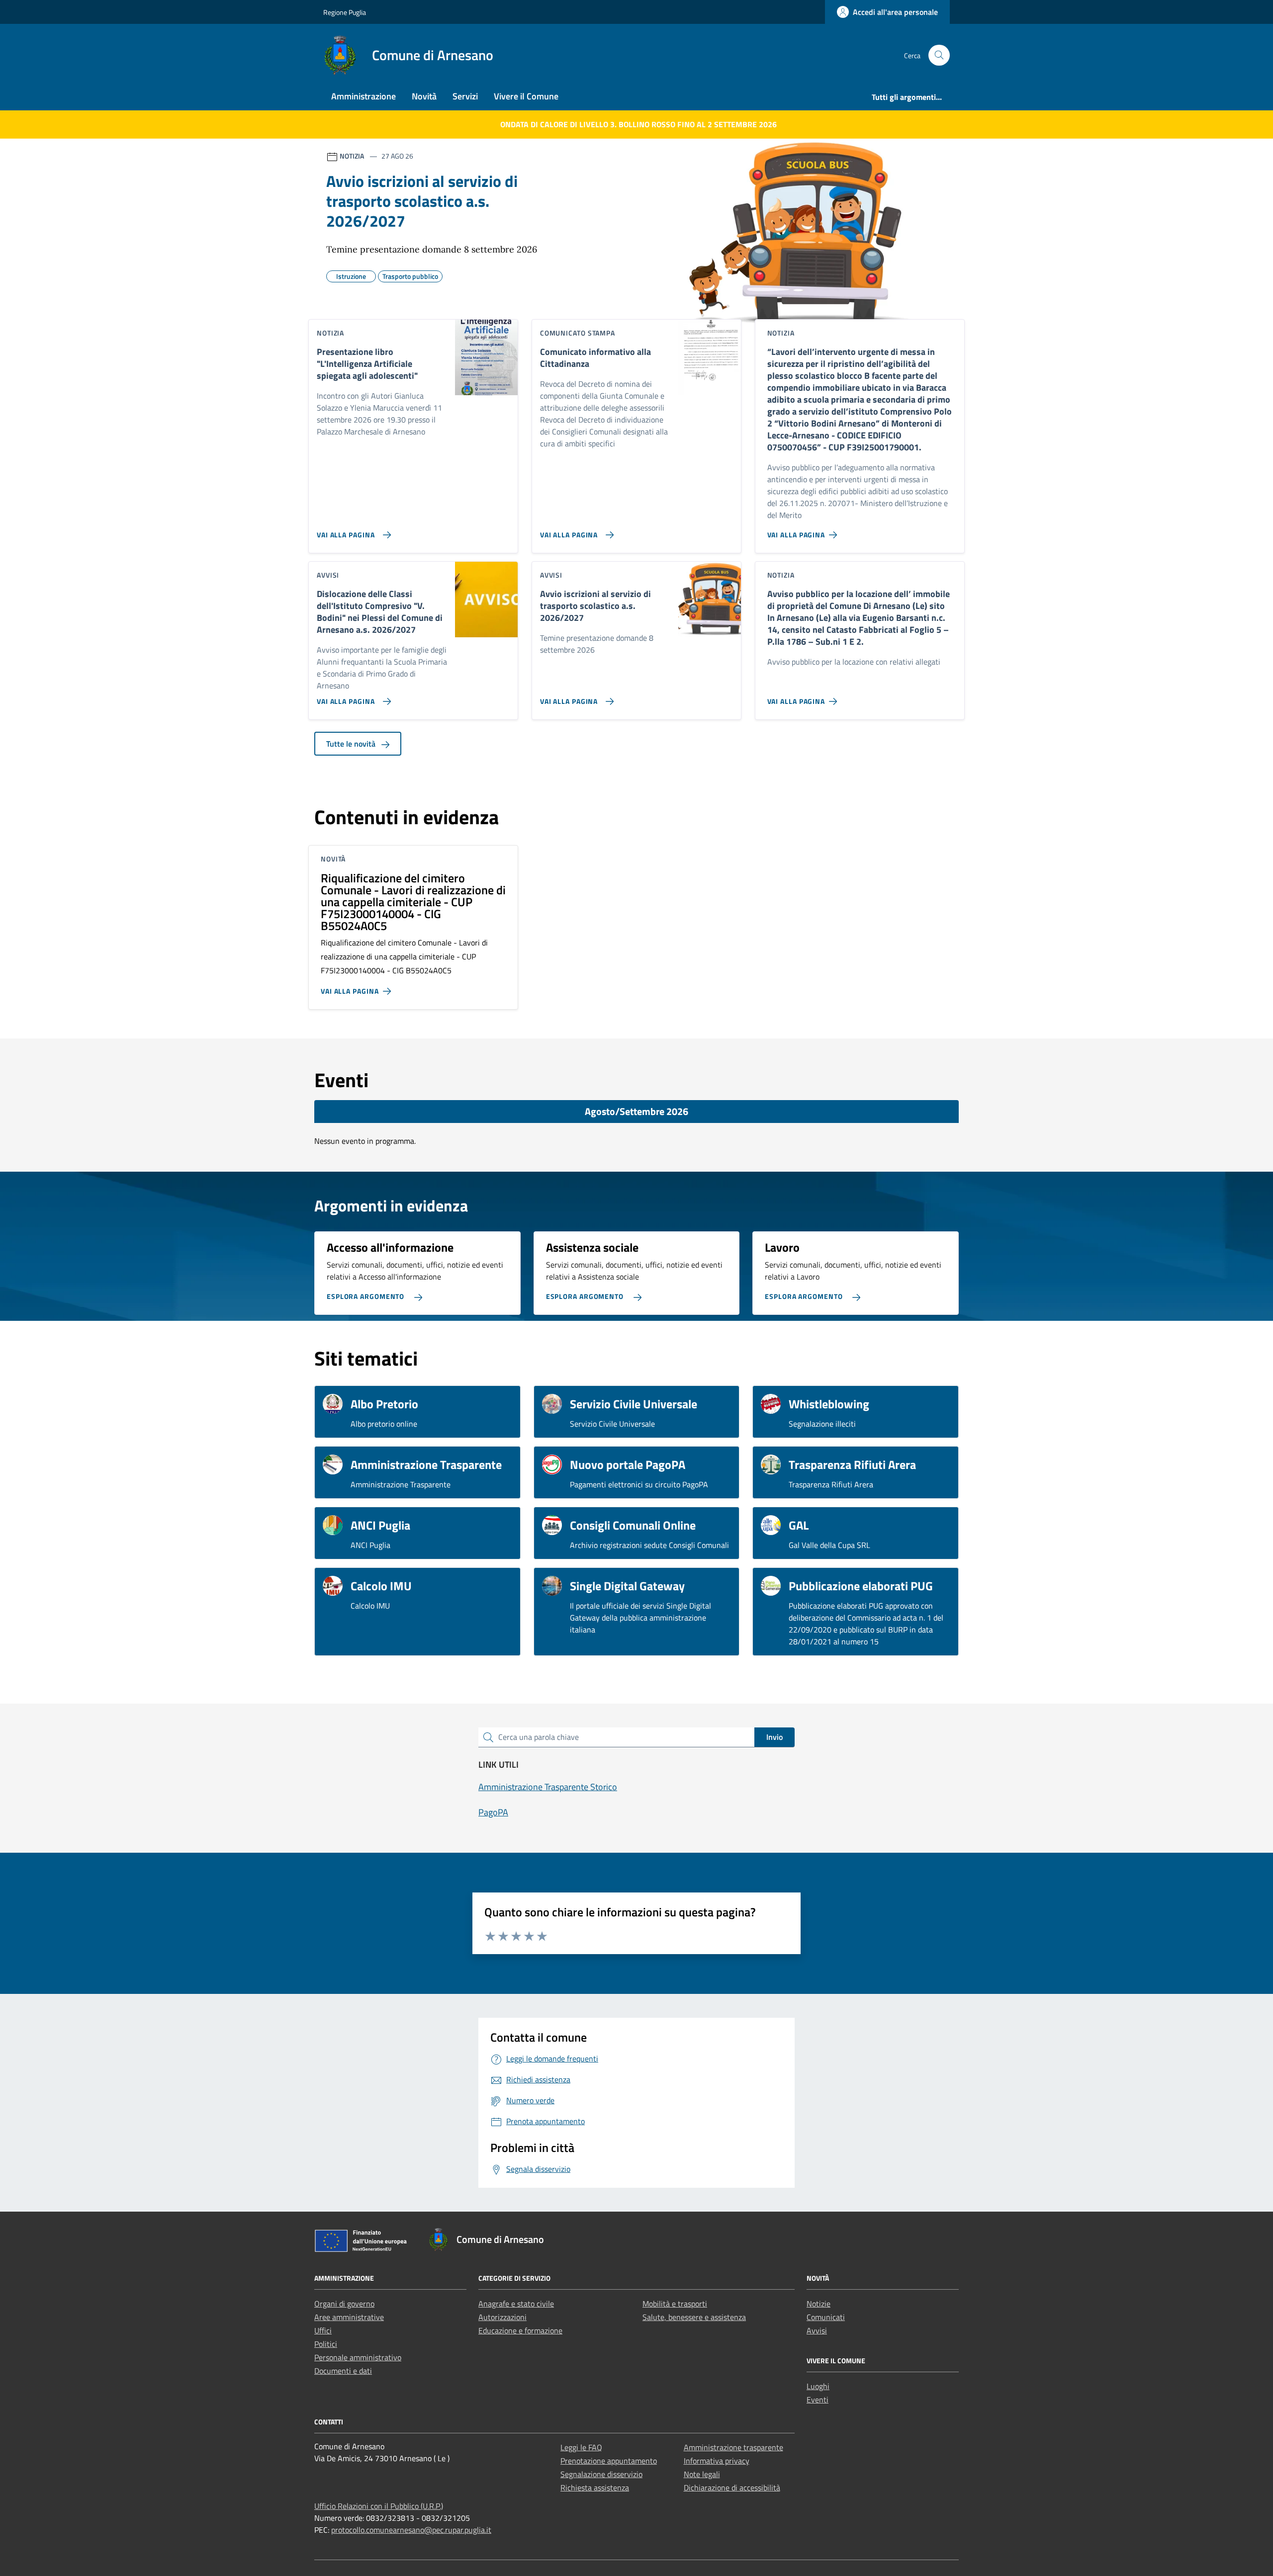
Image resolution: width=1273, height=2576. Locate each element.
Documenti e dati (343, 2371)
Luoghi (818, 2386)
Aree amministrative (349, 2317)
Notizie (818, 2304)
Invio (774, 1737)
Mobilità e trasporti (675, 2304)
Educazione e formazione (520, 2330)
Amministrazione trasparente (733, 2447)
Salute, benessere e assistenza (694, 2317)
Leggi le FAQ (581, 2447)
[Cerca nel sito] (939, 55)
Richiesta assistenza (595, 2488)
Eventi (818, 2400)
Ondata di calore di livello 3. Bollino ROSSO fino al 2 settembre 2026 (638, 124)
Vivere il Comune (526, 96)
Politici (326, 2344)
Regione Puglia (345, 12)
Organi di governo (344, 2304)
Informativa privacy (717, 2461)
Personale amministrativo (358, 2357)
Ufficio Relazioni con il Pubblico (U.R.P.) (379, 2506)
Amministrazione (364, 96)
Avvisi (817, 2330)
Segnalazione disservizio (601, 2474)
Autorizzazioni (502, 2317)
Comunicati (826, 2317)
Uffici (323, 2330)
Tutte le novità (352, 744)
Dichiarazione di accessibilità (732, 2488)
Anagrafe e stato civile (516, 2304)
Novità (424, 96)
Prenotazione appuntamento (609, 2461)
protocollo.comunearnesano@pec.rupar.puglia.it (411, 2530)
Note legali (702, 2474)
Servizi (465, 96)
